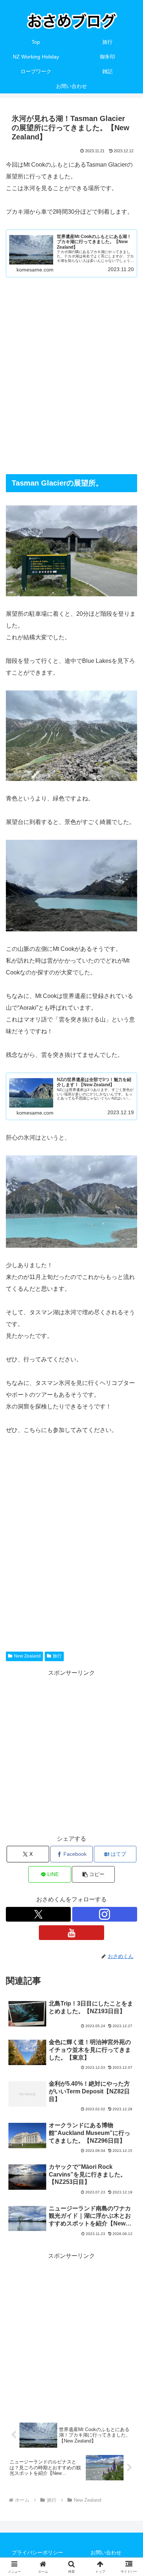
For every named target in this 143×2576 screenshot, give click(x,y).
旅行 (57, 1656)
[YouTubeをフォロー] (71, 1933)
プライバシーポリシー (37, 2552)
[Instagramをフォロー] (105, 1914)
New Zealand (27, 1656)
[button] (93, 1874)
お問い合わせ (106, 2552)
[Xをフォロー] (38, 1914)
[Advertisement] (71, 376)
